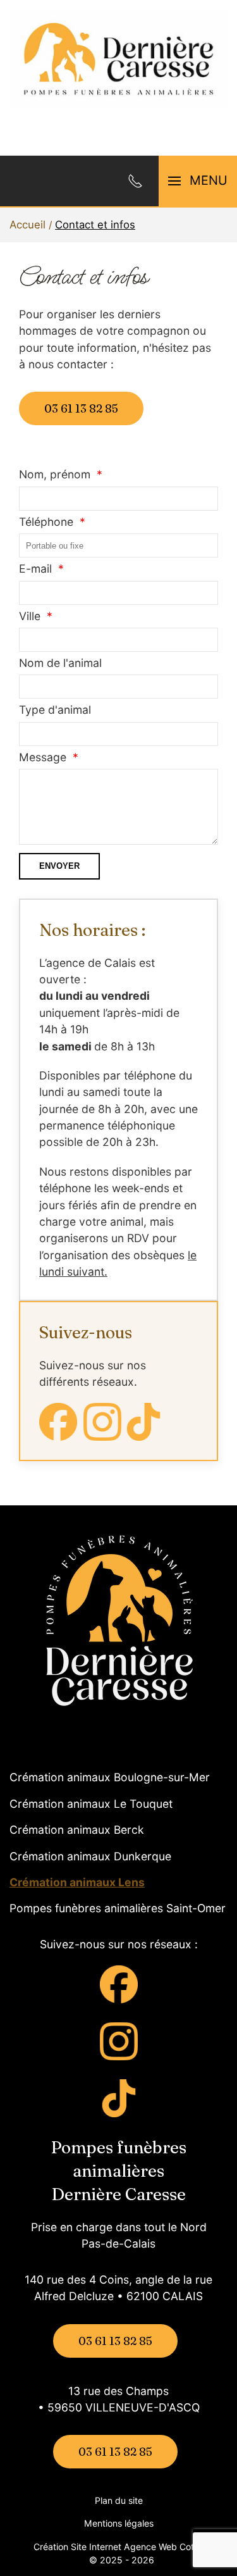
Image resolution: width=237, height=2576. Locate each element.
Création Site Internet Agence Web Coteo (119, 2547)
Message (43, 757)
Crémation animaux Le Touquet (91, 1804)
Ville (30, 616)
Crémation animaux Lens (77, 1882)
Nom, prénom (55, 474)
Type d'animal (55, 710)
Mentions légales (119, 2523)
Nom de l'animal (60, 663)
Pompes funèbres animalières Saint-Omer (118, 1908)
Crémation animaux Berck (77, 1830)
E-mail (35, 569)
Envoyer (59, 866)
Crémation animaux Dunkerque (90, 1856)
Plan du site (119, 2500)
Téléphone (46, 522)
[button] (198, 181)
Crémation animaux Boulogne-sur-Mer (110, 1777)
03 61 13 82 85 (81, 408)
